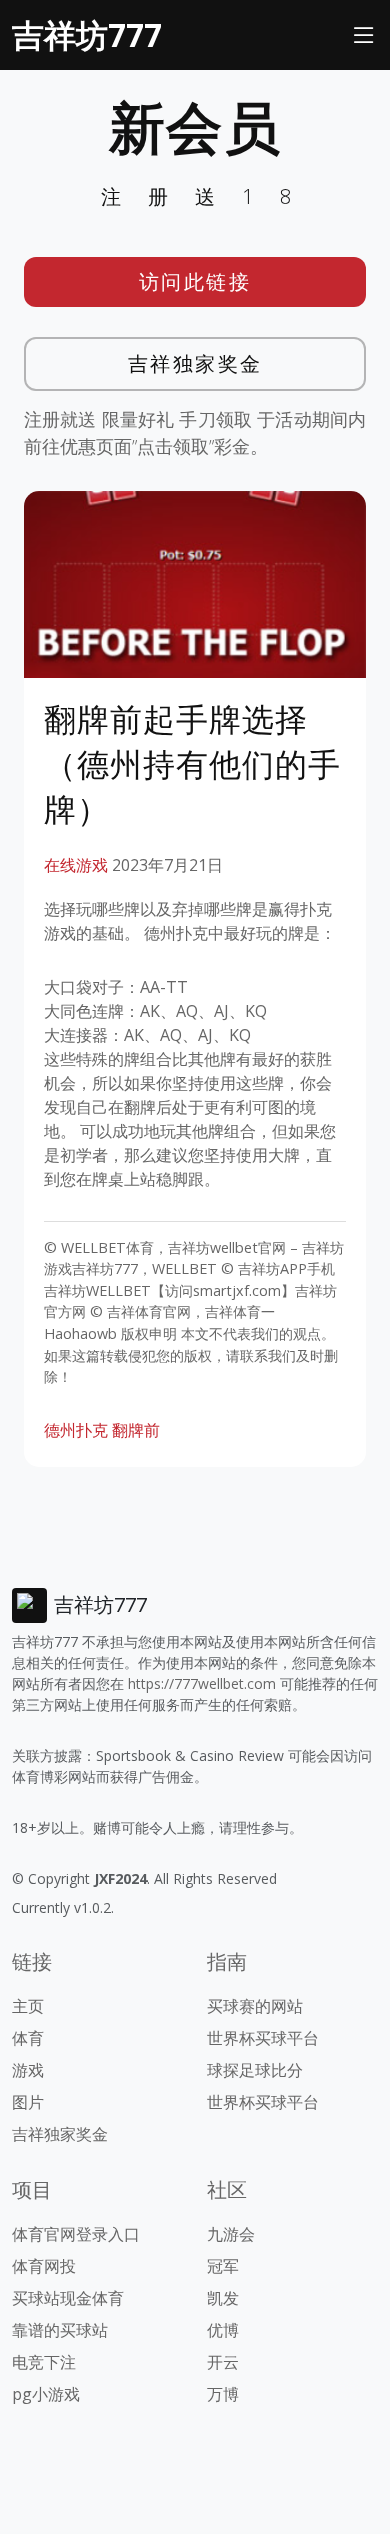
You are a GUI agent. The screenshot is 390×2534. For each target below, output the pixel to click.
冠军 (223, 2266)
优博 (223, 2330)
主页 (28, 2006)
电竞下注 (44, 2362)
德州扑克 (76, 1430)
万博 (223, 2394)
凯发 (223, 2298)
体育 (28, 2038)
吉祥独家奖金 (195, 363)
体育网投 (44, 2266)
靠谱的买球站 (60, 2330)
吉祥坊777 (87, 34)
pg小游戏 (46, 2394)
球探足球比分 (255, 2070)
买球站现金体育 (68, 2298)
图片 (28, 2102)
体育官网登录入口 (76, 2234)
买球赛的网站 (255, 2006)
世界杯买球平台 (263, 2038)
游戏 (28, 2070)
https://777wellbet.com (202, 1683)
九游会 (231, 2234)
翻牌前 (136, 1430)
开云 (223, 2362)
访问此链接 (195, 281)
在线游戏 (76, 865)
